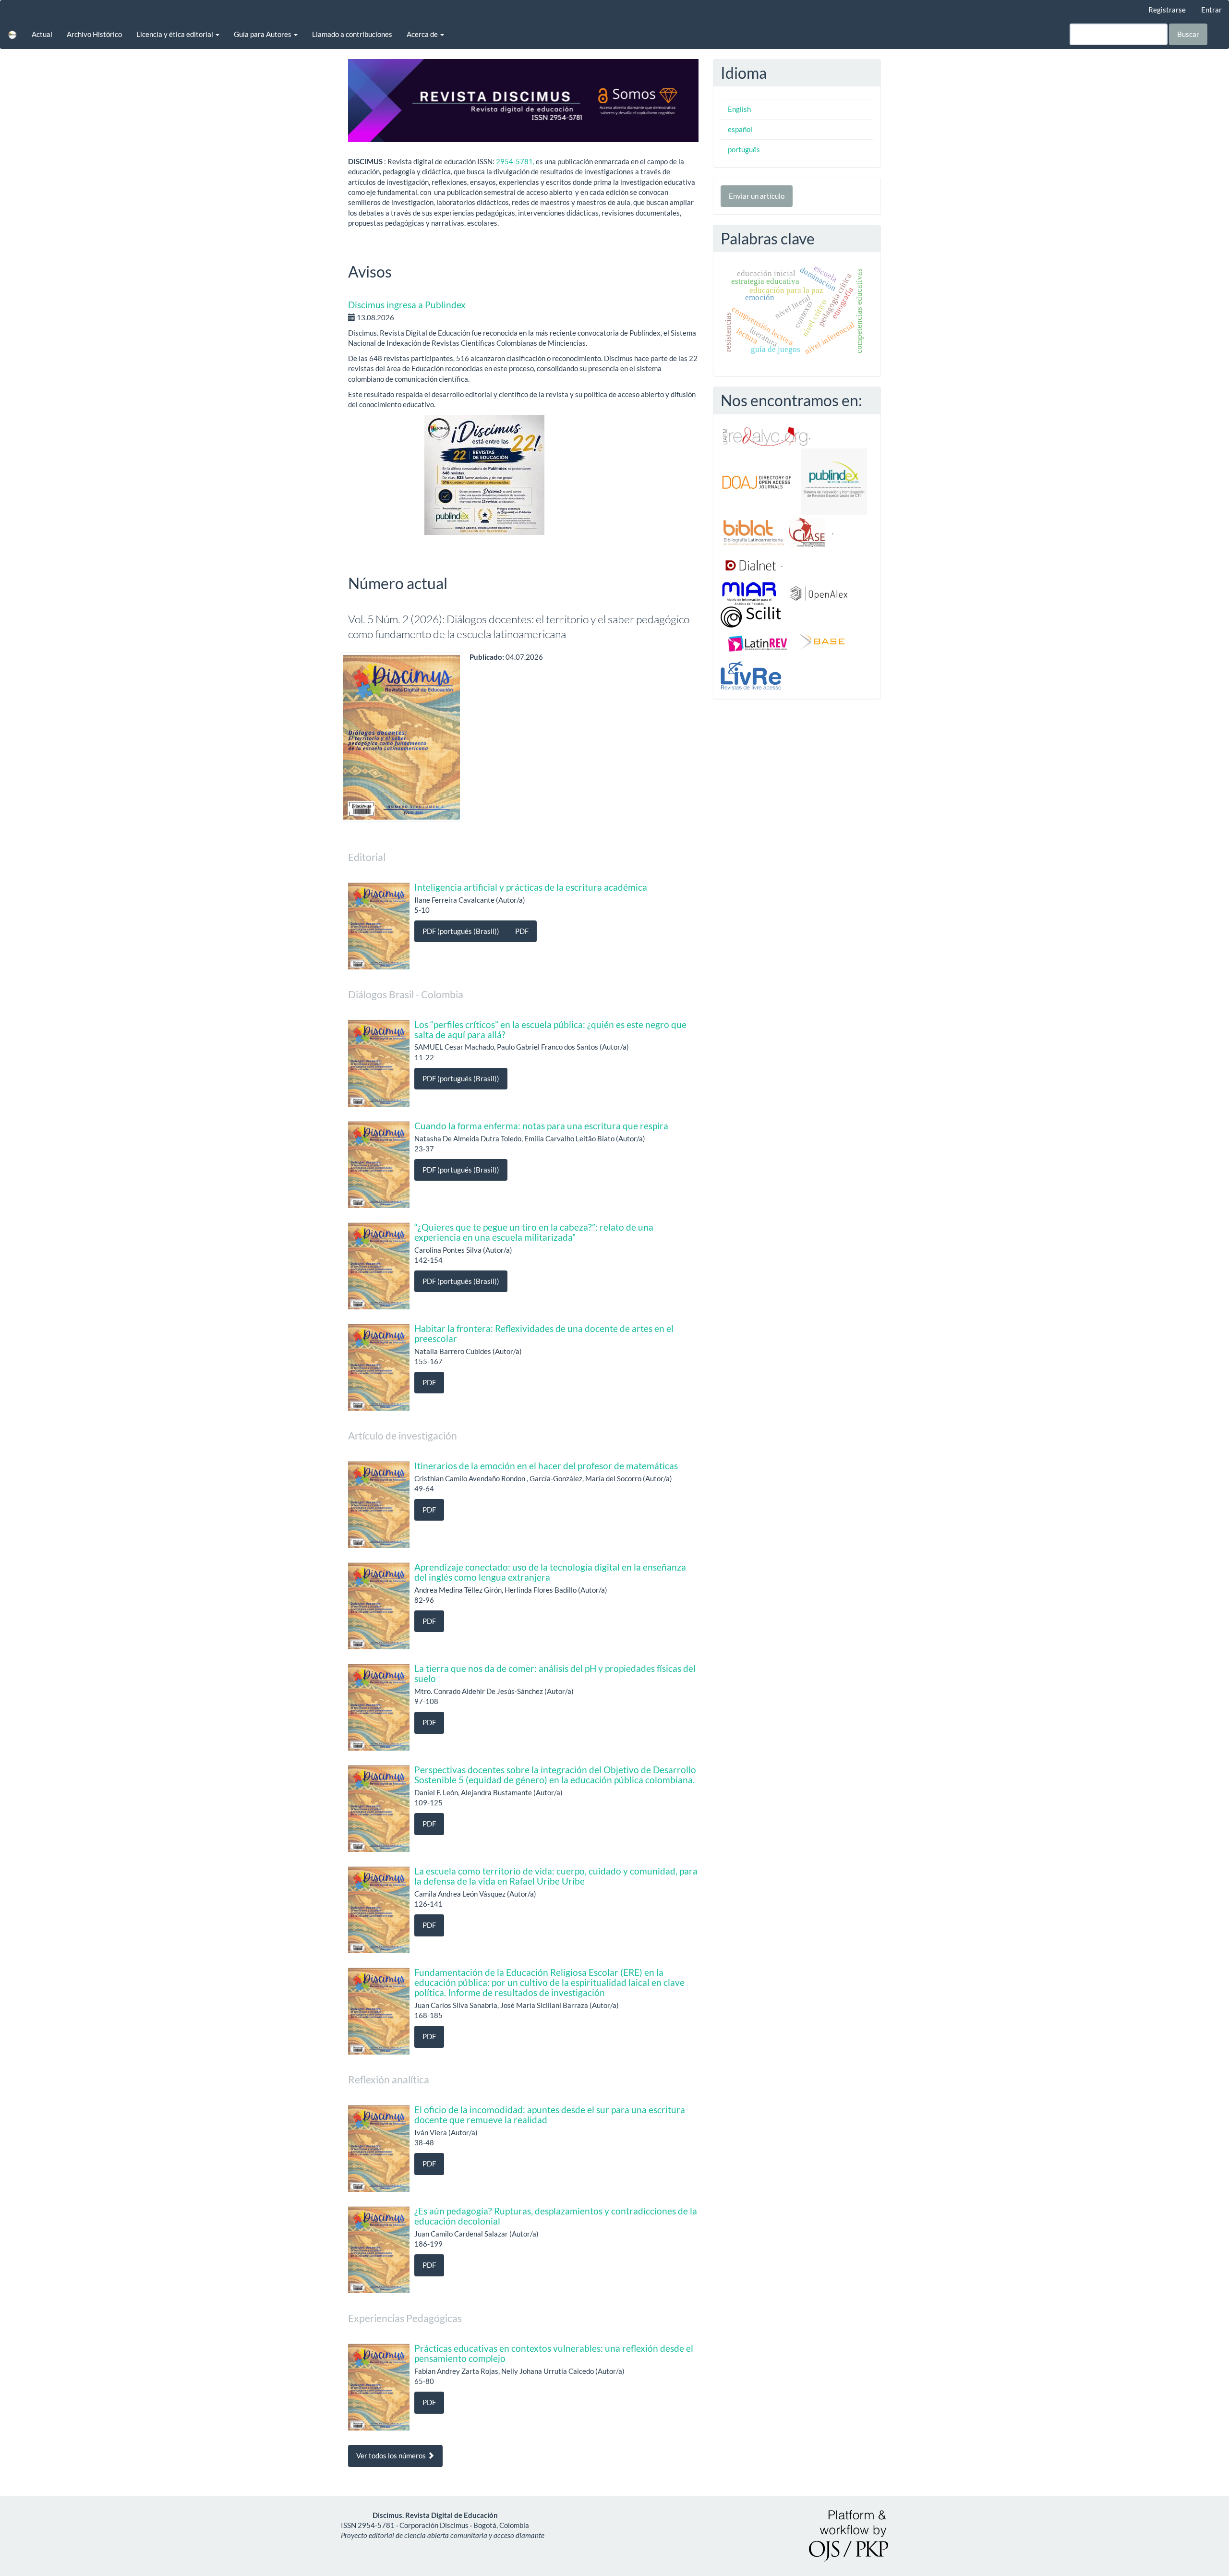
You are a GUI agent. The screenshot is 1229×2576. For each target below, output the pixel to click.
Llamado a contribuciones (352, 34)
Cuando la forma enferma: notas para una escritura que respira (541, 1126)
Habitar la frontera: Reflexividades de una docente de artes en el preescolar (544, 1333)
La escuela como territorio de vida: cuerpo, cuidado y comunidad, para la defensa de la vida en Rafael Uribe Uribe (556, 1876)
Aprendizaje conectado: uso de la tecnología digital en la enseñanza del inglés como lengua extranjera (550, 1572)
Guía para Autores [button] (263, 34)
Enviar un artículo (757, 196)
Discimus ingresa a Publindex (407, 305)
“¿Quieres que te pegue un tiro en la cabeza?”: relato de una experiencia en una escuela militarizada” (534, 1232)
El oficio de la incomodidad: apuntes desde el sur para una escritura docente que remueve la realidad (550, 2115)
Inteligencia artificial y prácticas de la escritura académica (531, 887)
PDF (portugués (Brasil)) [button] (461, 931)
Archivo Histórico (94, 34)
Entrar (1211, 10)
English (739, 109)
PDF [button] (522, 931)
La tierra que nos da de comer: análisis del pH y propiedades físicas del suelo (555, 1673)
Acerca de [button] (423, 34)
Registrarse (1167, 10)
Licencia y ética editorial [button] (175, 34)
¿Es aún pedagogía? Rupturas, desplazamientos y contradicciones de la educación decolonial (556, 2216)
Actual (42, 34)
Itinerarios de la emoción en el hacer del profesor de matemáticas (546, 1466)
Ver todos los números (392, 2455)
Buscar (1188, 34)
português (744, 149)
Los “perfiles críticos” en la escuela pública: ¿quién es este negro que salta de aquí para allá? (550, 1029)
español (740, 129)
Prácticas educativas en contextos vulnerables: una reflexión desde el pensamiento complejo (554, 2353)
